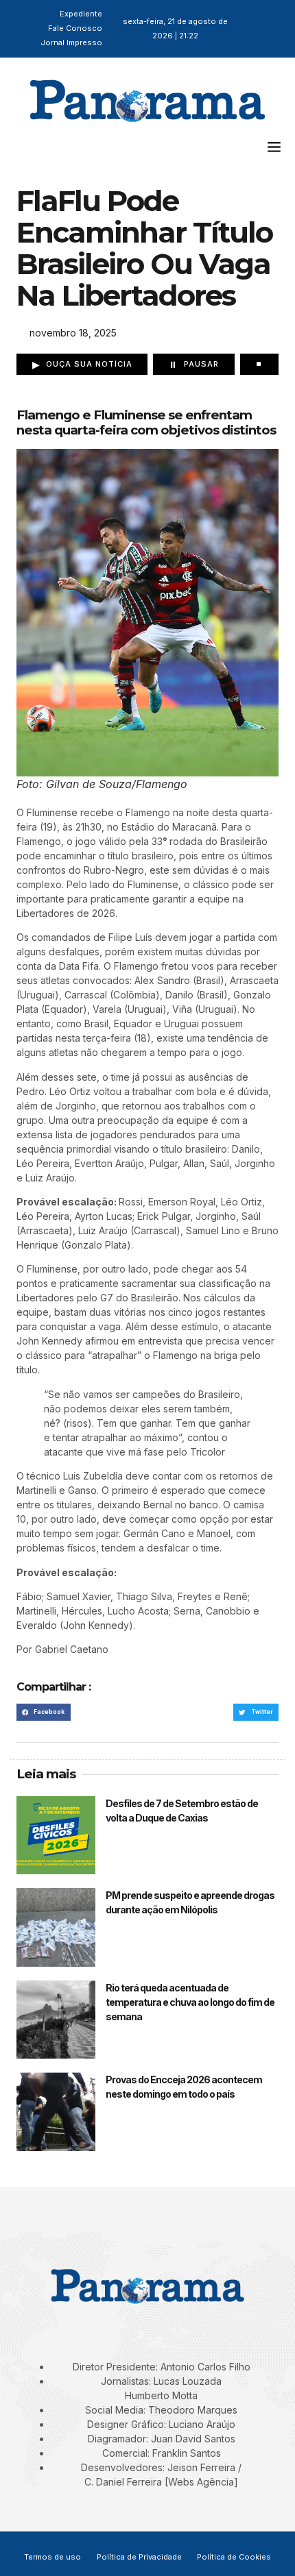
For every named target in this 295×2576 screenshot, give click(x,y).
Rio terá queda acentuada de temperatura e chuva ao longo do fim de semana (190, 2002)
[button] (274, 146)
